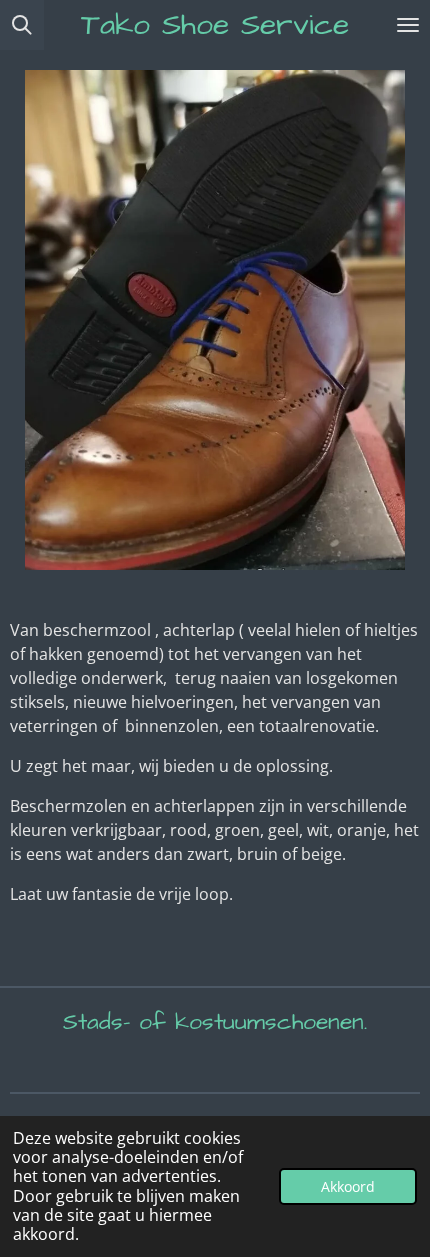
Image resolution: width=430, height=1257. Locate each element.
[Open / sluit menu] (408, 25)
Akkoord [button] (348, 1186)
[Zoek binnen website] (22, 25)
